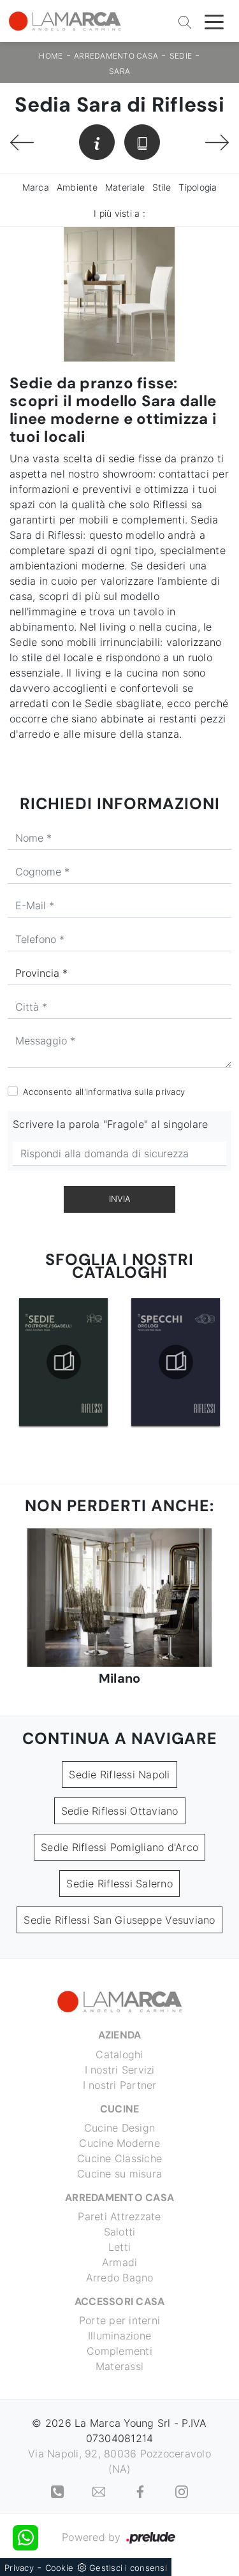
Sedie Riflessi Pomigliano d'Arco (119, 1847)
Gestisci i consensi (128, 2568)
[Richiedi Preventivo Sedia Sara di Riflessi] (97, 142)
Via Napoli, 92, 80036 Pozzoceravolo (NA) (119, 2461)
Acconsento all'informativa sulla (104, 1092)
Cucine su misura (119, 2174)
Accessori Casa (120, 2302)
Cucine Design (119, 2128)
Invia (120, 1199)
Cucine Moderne (119, 2143)
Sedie (181, 56)
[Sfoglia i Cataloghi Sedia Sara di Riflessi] (142, 142)
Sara (119, 71)
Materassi (119, 2366)
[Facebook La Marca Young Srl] (142, 2491)
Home (51, 56)
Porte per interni (119, 2320)
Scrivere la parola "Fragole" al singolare (110, 1124)
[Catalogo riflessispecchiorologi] (176, 1362)
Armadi (120, 2262)
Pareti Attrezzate (119, 2216)
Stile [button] (162, 187)
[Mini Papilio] (217, 143)
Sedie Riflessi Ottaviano (120, 1811)
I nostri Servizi (120, 2070)
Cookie (60, 2568)
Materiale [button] (125, 187)
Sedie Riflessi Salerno (119, 1884)
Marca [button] (36, 187)
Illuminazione (119, 2336)
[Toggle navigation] (214, 21)
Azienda (120, 2035)
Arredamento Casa (116, 56)
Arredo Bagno (120, 2278)
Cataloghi (119, 2054)
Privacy (19, 2568)
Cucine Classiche (119, 2158)
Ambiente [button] (77, 187)
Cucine (120, 2109)
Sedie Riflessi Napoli (119, 1775)
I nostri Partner (120, 2085)
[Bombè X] (22, 143)
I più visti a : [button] (119, 213)
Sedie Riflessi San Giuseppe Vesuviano (119, 1920)
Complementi (119, 2351)
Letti (119, 2247)
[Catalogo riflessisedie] (63, 1362)
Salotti (120, 2232)
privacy (170, 1092)
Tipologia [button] (198, 187)
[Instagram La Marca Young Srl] (182, 2491)
